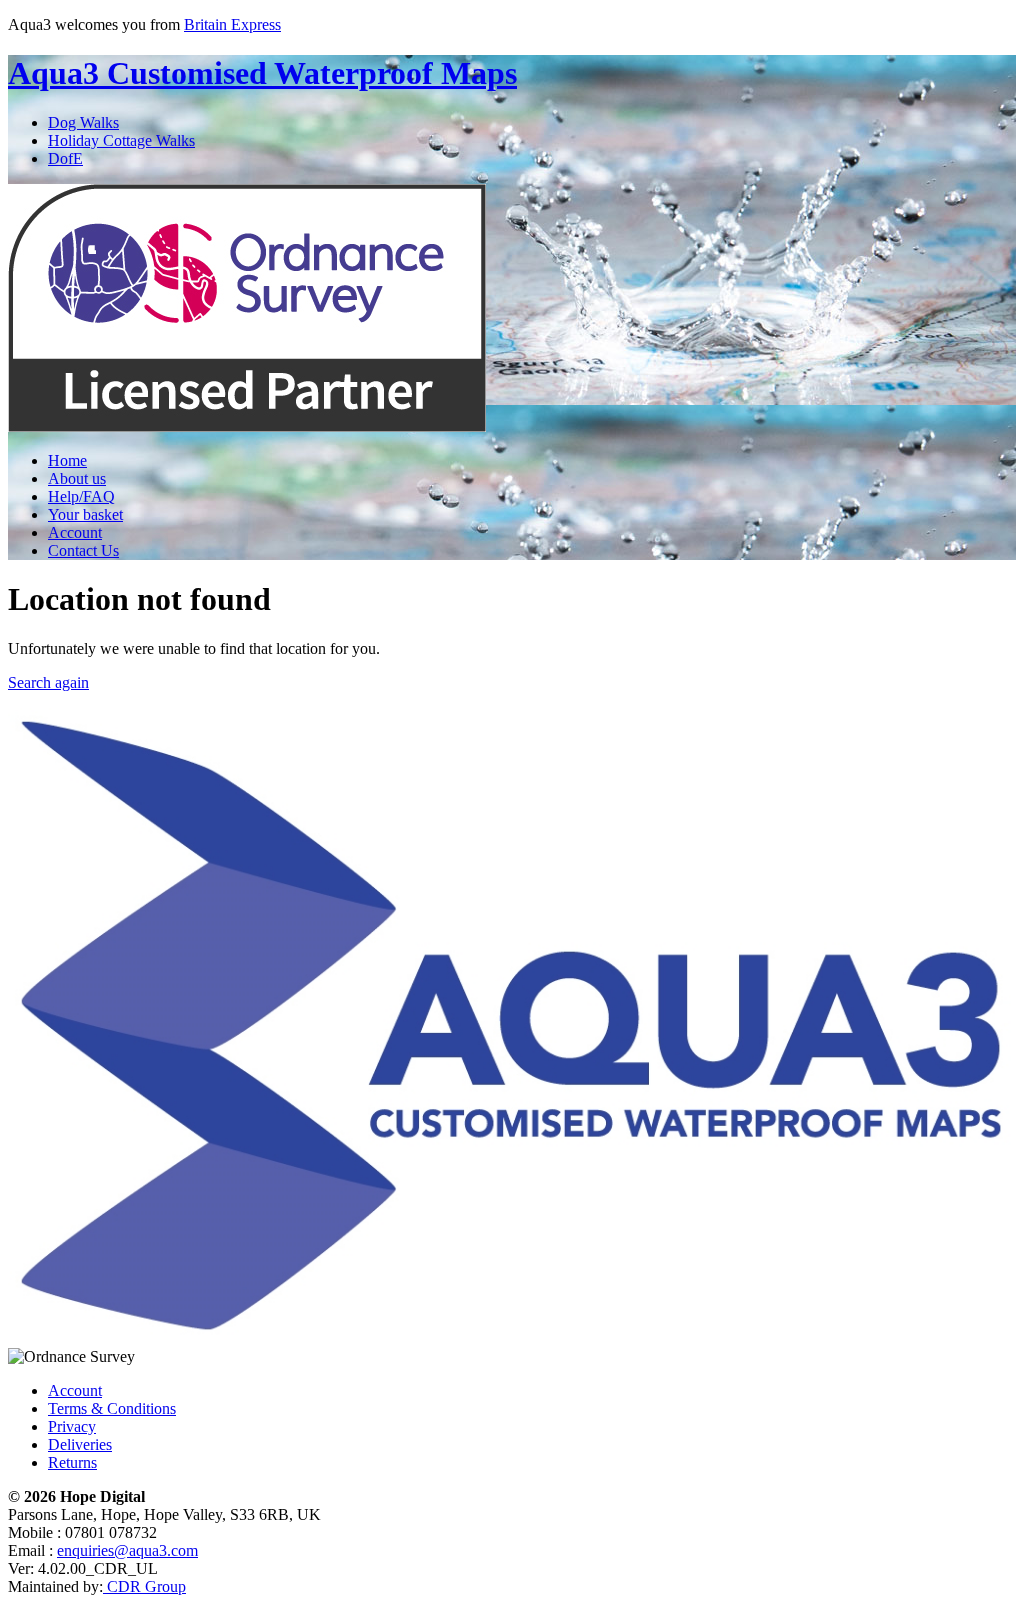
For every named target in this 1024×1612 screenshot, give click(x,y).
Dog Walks (83, 122)
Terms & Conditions (112, 1408)
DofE (65, 158)
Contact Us (83, 550)
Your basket (85, 514)
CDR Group (144, 1586)
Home (67, 460)
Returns (72, 1462)
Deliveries (80, 1444)
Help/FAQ (81, 496)
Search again (48, 682)
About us (77, 478)
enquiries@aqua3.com (127, 1550)
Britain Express (232, 24)
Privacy (72, 1426)
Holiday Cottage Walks (121, 140)
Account (75, 532)
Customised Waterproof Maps (262, 73)
